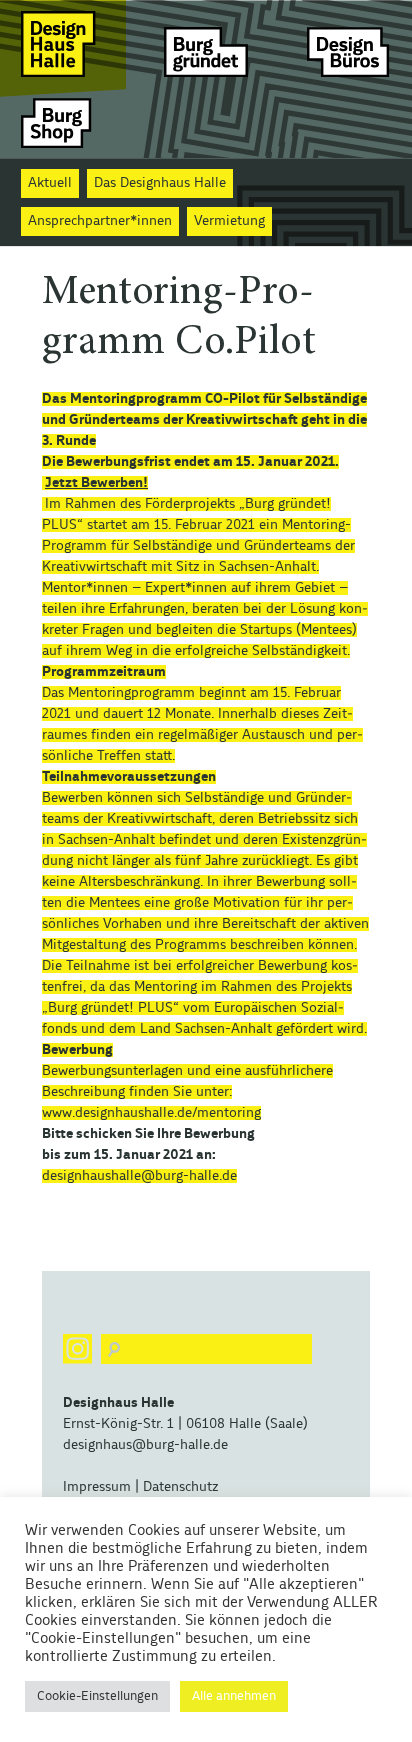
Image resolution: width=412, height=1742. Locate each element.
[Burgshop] (63, 122)
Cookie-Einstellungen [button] (97, 1696)
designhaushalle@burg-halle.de (139, 1176)
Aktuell (50, 183)
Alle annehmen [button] (234, 1696)
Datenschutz (180, 1487)
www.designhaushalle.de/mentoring (151, 1113)
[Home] (63, 43)
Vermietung (229, 221)
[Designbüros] (349, 43)
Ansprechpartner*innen (100, 221)
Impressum (97, 1487)
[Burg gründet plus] (206, 43)
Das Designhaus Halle (160, 183)
